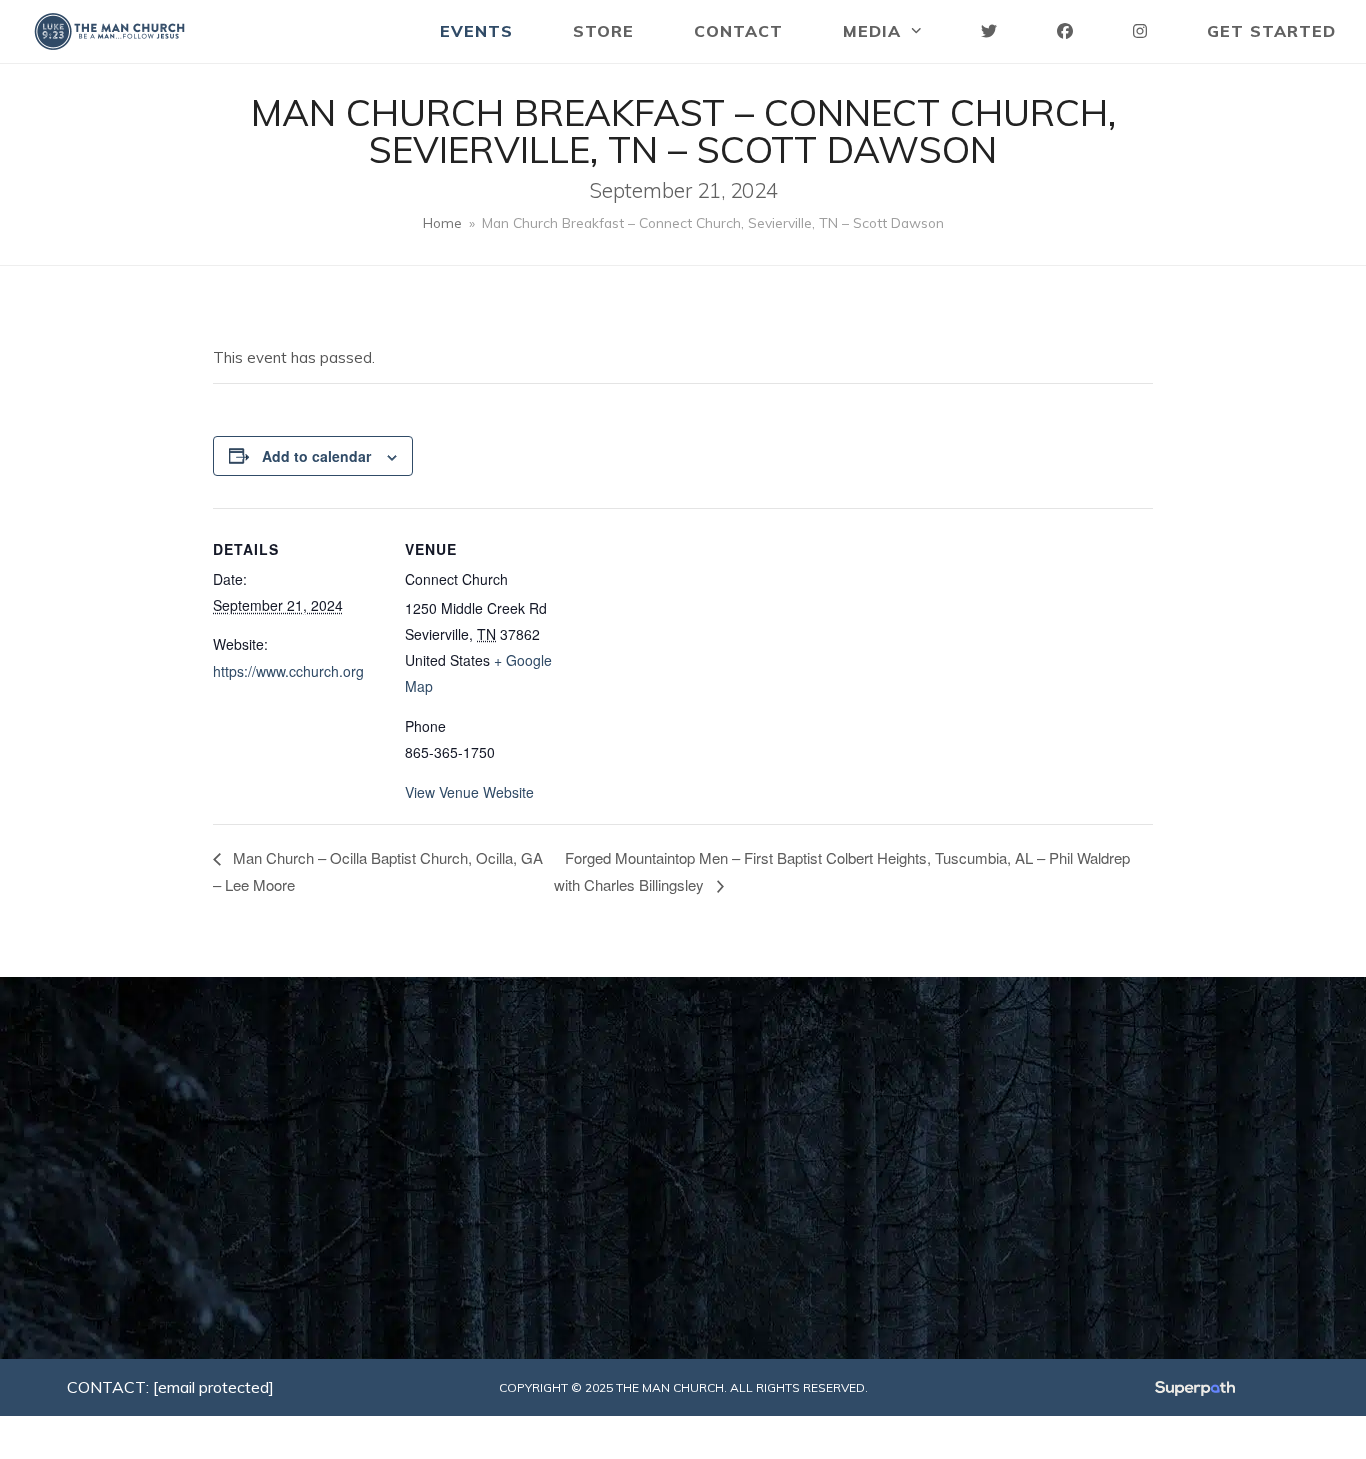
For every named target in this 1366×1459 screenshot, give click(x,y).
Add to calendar (316, 456)
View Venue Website (469, 792)
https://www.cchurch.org (288, 671)
